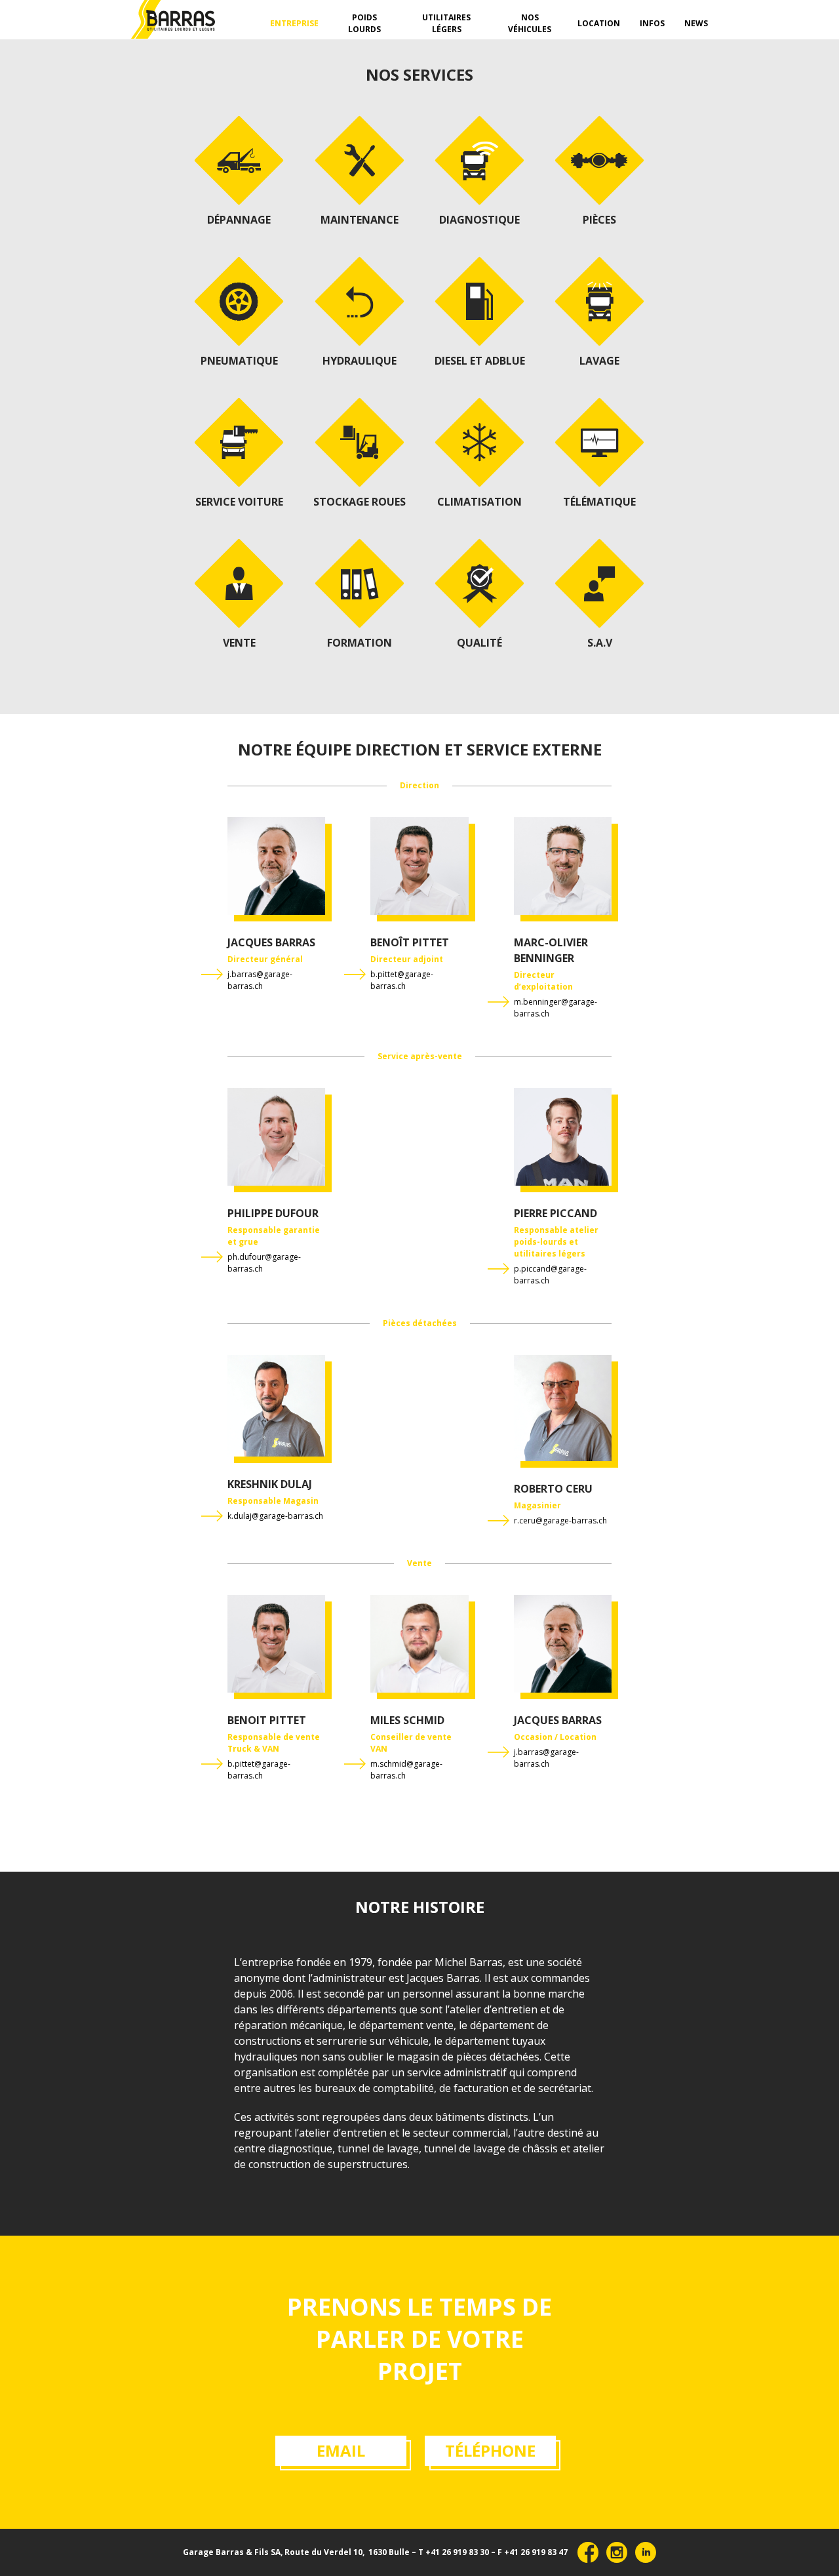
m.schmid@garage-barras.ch (406, 1770)
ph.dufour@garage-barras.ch (264, 1263)
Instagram (617, 2552)
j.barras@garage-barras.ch (260, 980)
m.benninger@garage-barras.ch (556, 1008)
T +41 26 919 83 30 (454, 2552)
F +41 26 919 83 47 (533, 2552)
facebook (588, 2552)
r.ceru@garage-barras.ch (560, 1520)
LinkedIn (646, 2552)
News (696, 23)
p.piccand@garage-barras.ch (550, 1275)
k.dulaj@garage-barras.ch (275, 1516)
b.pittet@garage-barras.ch (402, 980)
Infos (652, 23)
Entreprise (294, 23)
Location (599, 23)
